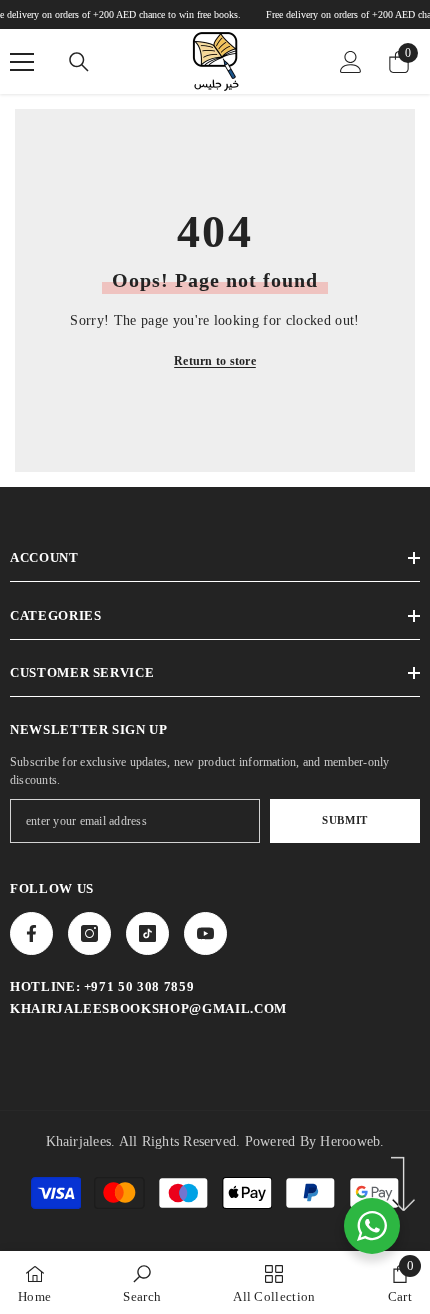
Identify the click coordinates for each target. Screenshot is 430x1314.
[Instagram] (89, 933)
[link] (142, 1282)
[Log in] (351, 62)
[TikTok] (147, 933)
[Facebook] (31, 933)
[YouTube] (205, 933)
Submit (344, 820)
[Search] (79, 62)
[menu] (22, 62)
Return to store (215, 361)
